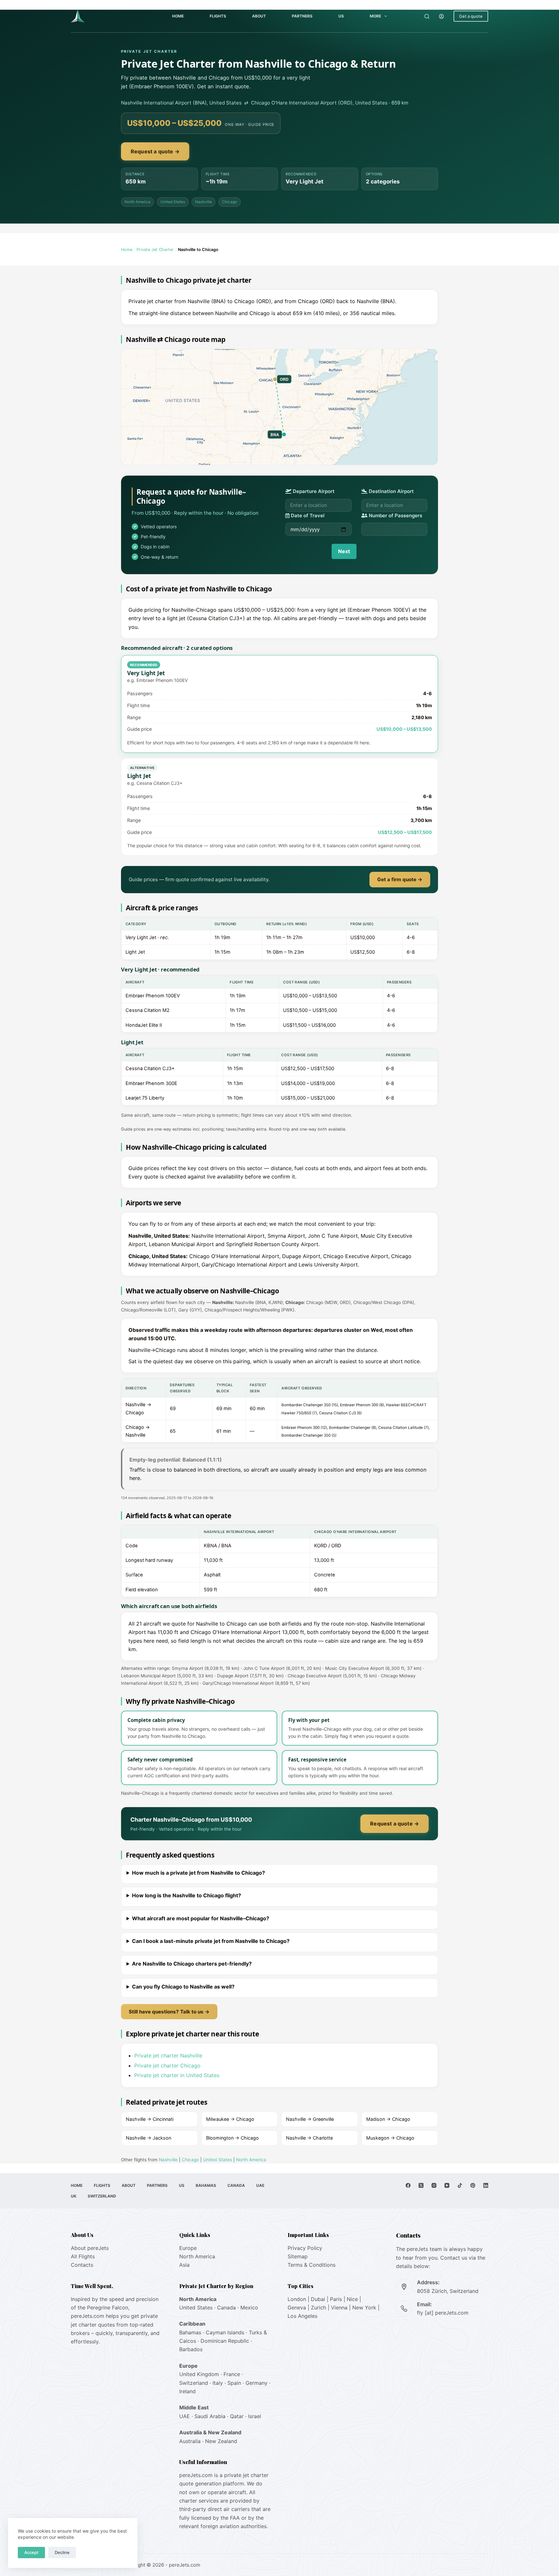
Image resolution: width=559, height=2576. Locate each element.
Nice (352, 2299)
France (232, 2374)
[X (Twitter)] (421, 2185)
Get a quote (471, 16)
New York (364, 2307)
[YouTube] (447, 2185)
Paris (336, 2299)
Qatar (237, 2416)
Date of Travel (307, 515)
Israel (255, 2416)
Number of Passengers (395, 515)
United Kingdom (199, 2374)
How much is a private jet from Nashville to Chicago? (198, 1873)
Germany (257, 2383)
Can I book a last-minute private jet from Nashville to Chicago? (211, 1941)
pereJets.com (88, 2316)
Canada (236, 2185)
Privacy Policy (305, 2248)
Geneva (297, 2307)
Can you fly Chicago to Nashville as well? (183, 1987)
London (297, 2299)
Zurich (318, 2307)
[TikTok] (460, 2185)
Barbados (191, 2349)
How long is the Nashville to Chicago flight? (186, 1895)
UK (74, 2196)
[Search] (427, 16)
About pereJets (90, 2248)
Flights (218, 16)
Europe (188, 2248)
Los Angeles (302, 2316)
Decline (62, 2552)
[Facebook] (408, 2185)
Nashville (203, 202)
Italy (218, 2383)
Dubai (318, 2299)
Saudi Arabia (210, 2416)
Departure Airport (313, 491)
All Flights (83, 2256)
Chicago (230, 202)
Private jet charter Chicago (167, 2066)
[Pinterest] (473, 2185)
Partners (302, 16)
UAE (260, 2185)
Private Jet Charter (155, 250)
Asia (184, 2265)
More (375, 16)
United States (173, 202)
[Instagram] (434, 2185)
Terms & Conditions (312, 2265)
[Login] (441, 16)
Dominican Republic (225, 2341)
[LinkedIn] (486, 2185)
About (259, 16)
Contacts (82, 2265)
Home (178, 16)
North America (137, 202)
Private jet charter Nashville (168, 2055)
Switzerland (102, 2196)
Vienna (339, 2307)
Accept (31, 2552)
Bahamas (206, 2185)
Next (344, 551)
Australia (190, 2441)
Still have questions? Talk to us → (169, 2012)
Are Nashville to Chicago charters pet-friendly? (192, 1964)
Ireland (187, 2391)
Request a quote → (155, 151)
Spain (234, 2383)
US (341, 16)
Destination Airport (391, 491)
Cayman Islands (225, 2332)
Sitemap (298, 2256)
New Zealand (221, 2441)
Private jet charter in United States (177, 2075)
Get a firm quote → (400, 879)
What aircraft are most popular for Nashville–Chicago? (201, 1918)
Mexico (249, 2307)
